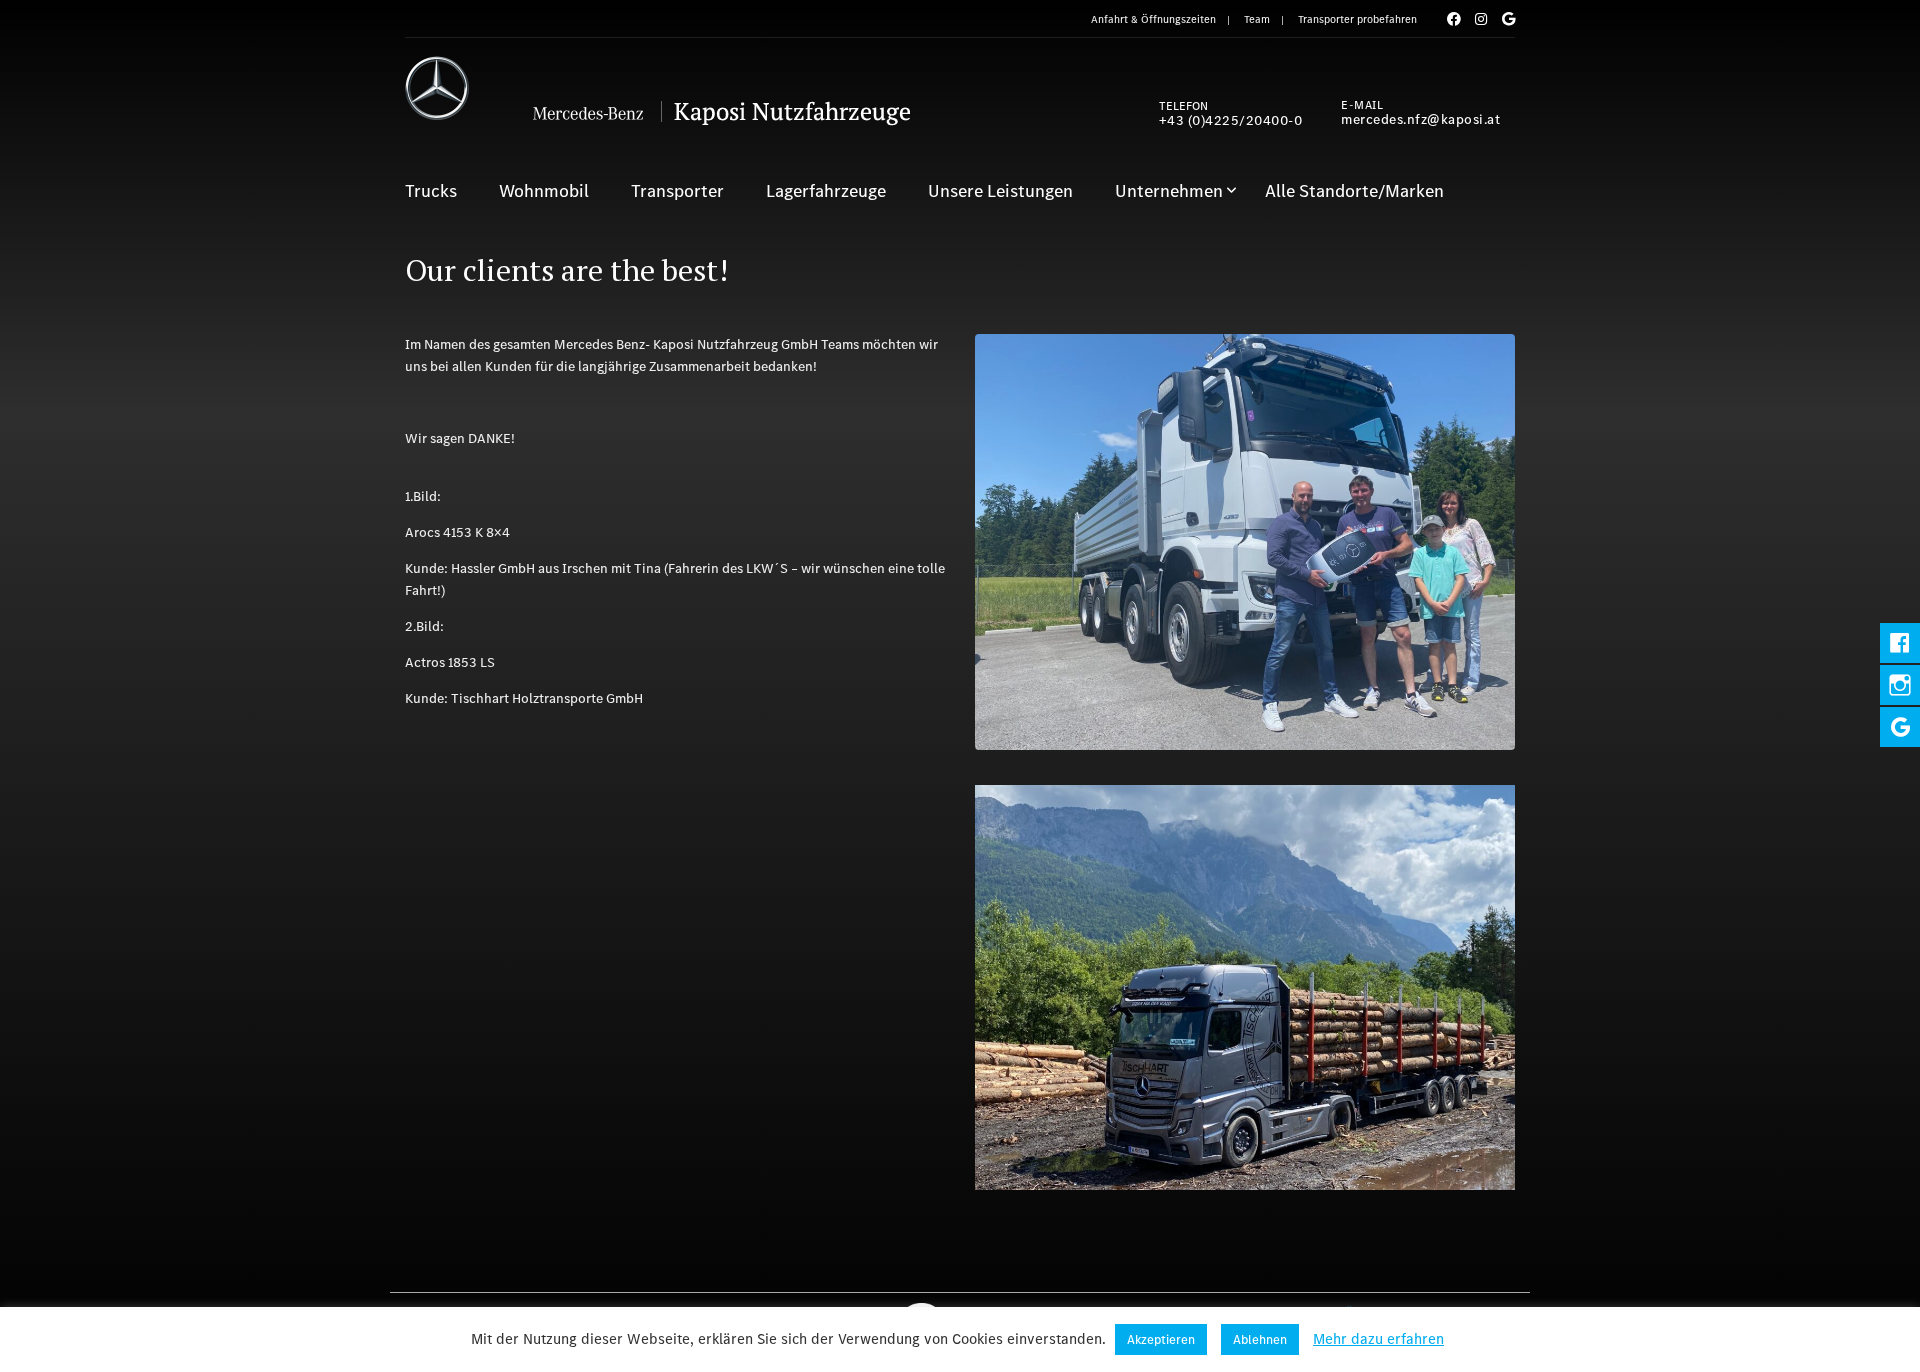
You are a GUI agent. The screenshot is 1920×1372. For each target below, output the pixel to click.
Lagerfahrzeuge (826, 191)
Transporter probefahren (1357, 19)
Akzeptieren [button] (1161, 1339)
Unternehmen (1169, 191)
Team (1257, 19)
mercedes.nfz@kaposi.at (1420, 119)
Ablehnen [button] (1260, 1339)
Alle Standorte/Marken (1354, 191)
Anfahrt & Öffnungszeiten (1153, 19)
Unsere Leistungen (1000, 191)
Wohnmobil (544, 191)
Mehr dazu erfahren (1378, 1339)
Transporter (677, 191)
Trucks (431, 191)
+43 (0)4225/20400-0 (1231, 120)
